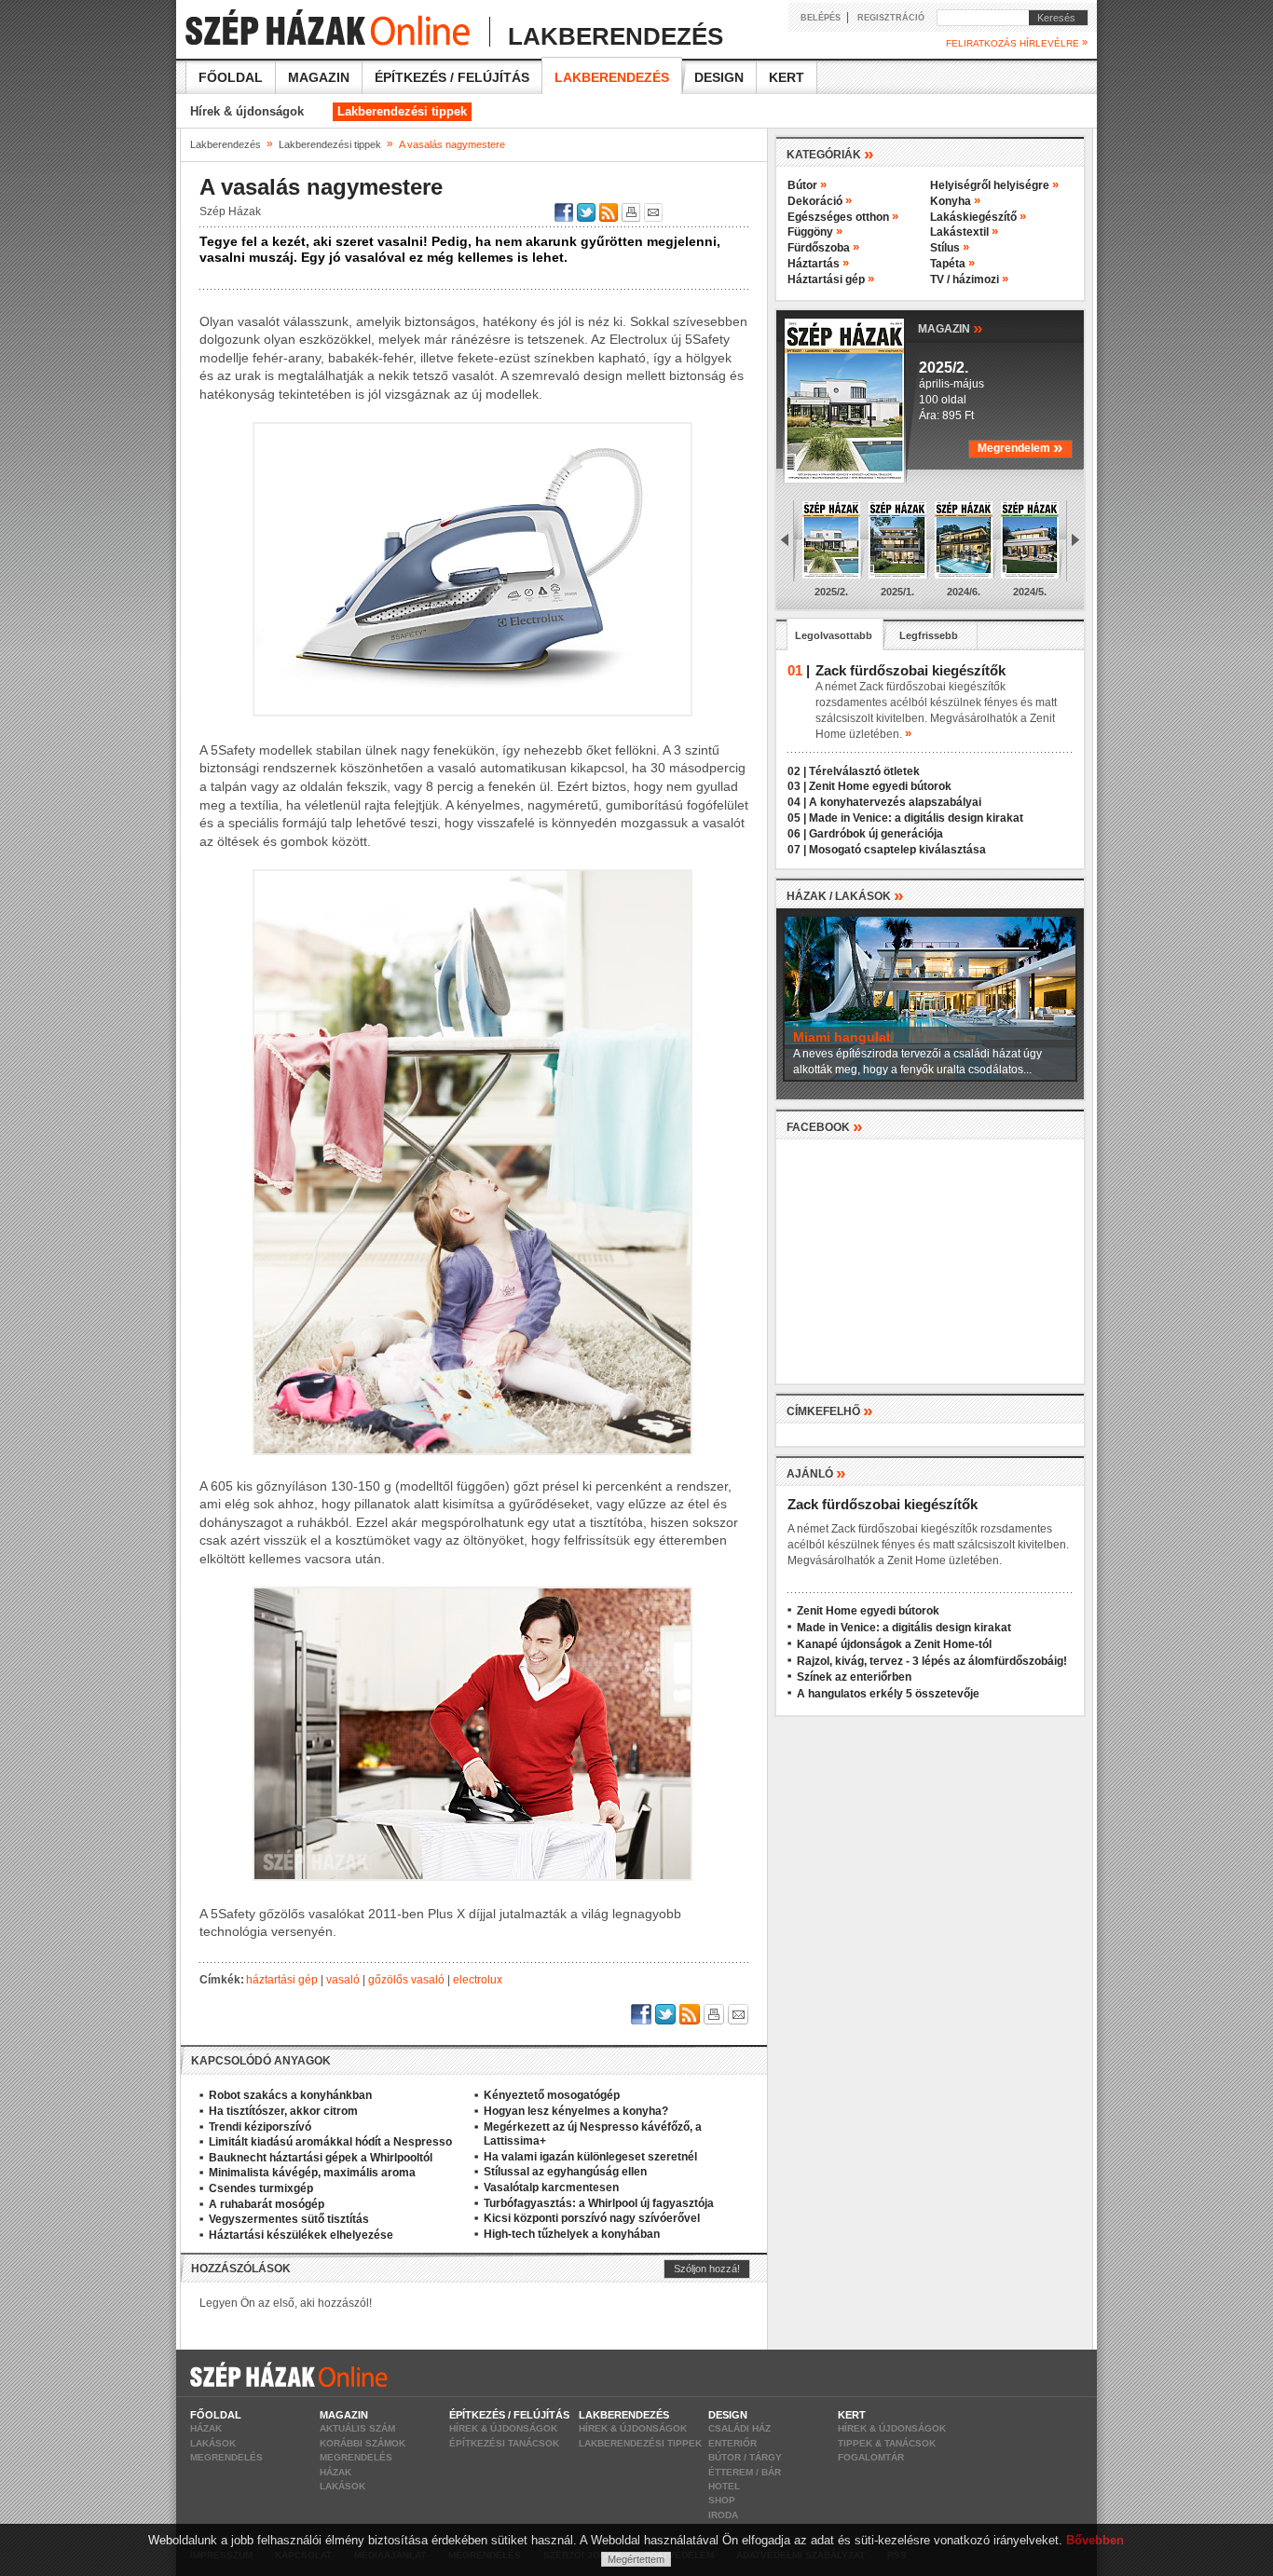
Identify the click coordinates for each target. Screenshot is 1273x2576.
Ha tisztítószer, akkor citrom (283, 2111)
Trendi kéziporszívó (260, 2127)
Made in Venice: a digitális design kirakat (916, 818)
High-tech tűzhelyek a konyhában (572, 2234)
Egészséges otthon (843, 217)
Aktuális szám (357, 2428)
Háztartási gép (831, 279)
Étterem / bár (745, 2472)
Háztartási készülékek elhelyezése (301, 2235)
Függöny (815, 232)
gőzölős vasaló (406, 1980)
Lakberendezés (612, 77)
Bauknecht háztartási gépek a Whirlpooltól (321, 2158)
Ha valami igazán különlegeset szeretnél (590, 2157)
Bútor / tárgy (745, 2457)
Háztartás (818, 264)
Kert (787, 77)
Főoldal (231, 77)
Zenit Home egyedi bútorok (880, 786)
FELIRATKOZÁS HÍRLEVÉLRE (1017, 43)
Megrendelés (226, 2457)
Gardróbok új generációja (876, 834)
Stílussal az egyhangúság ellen (565, 2172)
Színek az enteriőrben (854, 1677)
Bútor (807, 185)
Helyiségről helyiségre (994, 185)
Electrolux (478, 1980)
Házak (206, 2428)
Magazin (319, 77)
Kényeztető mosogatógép (552, 2095)
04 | (797, 802)
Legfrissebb (929, 635)
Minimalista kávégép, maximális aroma (312, 2173)
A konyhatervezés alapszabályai (895, 802)
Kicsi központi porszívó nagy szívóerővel (592, 2218)
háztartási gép (282, 1980)
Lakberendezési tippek (402, 111)
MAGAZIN (951, 327)
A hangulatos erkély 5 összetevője (888, 1694)
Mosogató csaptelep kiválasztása (897, 850)
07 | (797, 850)
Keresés (1052, 18)
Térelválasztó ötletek (864, 771)
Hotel (724, 2486)
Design (719, 77)
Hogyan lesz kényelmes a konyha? (576, 2111)
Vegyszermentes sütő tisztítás (289, 2219)
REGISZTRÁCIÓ (891, 18)
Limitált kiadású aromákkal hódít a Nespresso (330, 2142)
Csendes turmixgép (261, 2188)
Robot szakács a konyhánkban (290, 2095)
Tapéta (952, 264)
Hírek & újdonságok (247, 111)
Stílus (950, 248)
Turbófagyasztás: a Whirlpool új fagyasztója (599, 2203)
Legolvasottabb (834, 635)
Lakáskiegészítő (978, 217)
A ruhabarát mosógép (267, 2204)
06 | (797, 834)
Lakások (213, 2443)
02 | (797, 771)
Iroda (723, 2515)
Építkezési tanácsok (504, 2443)
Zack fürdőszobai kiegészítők (883, 1504)
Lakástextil (964, 232)
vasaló (343, 1980)
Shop (722, 2500)
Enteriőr (732, 2443)
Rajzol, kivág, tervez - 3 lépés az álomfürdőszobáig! (932, 1661)
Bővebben (1095, 2540)
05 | (797, 818)
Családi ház (739, 2428)
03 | (797, 786)
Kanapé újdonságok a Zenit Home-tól (894, 1644)
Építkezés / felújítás (452, 77)
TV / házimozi (969, 279)
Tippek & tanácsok (887, 2443)
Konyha (955, 201)
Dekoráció (820, 201)
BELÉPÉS (821, 18)
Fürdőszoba (823, 248)
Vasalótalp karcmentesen (551, 2188)
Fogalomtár (871, 2457)
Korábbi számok (363, 2443)
